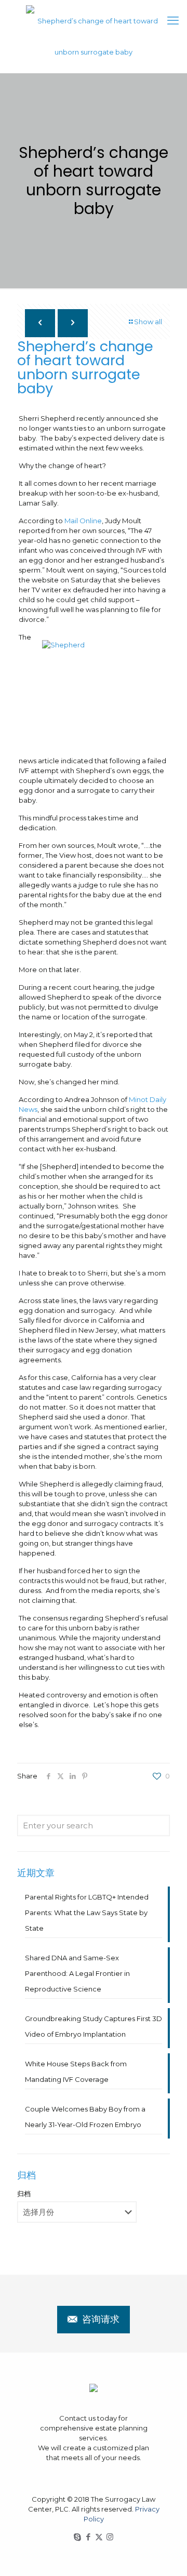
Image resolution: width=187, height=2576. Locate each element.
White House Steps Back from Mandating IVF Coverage (76, 2072)
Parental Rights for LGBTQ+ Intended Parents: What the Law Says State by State (87, 1913)
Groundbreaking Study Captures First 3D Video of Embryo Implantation (94, 2026)
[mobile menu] (173, 21)
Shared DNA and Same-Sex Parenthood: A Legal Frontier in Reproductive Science (77, 1973)
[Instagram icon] (110, 2537)
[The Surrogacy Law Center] (94, 36)
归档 (24, 2194)
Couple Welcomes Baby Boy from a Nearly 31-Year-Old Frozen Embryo (85, 2117)
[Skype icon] (77, 2537)
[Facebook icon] (88, 2537)
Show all (148, 322)
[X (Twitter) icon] (99, 2537)
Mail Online (83, 521)
